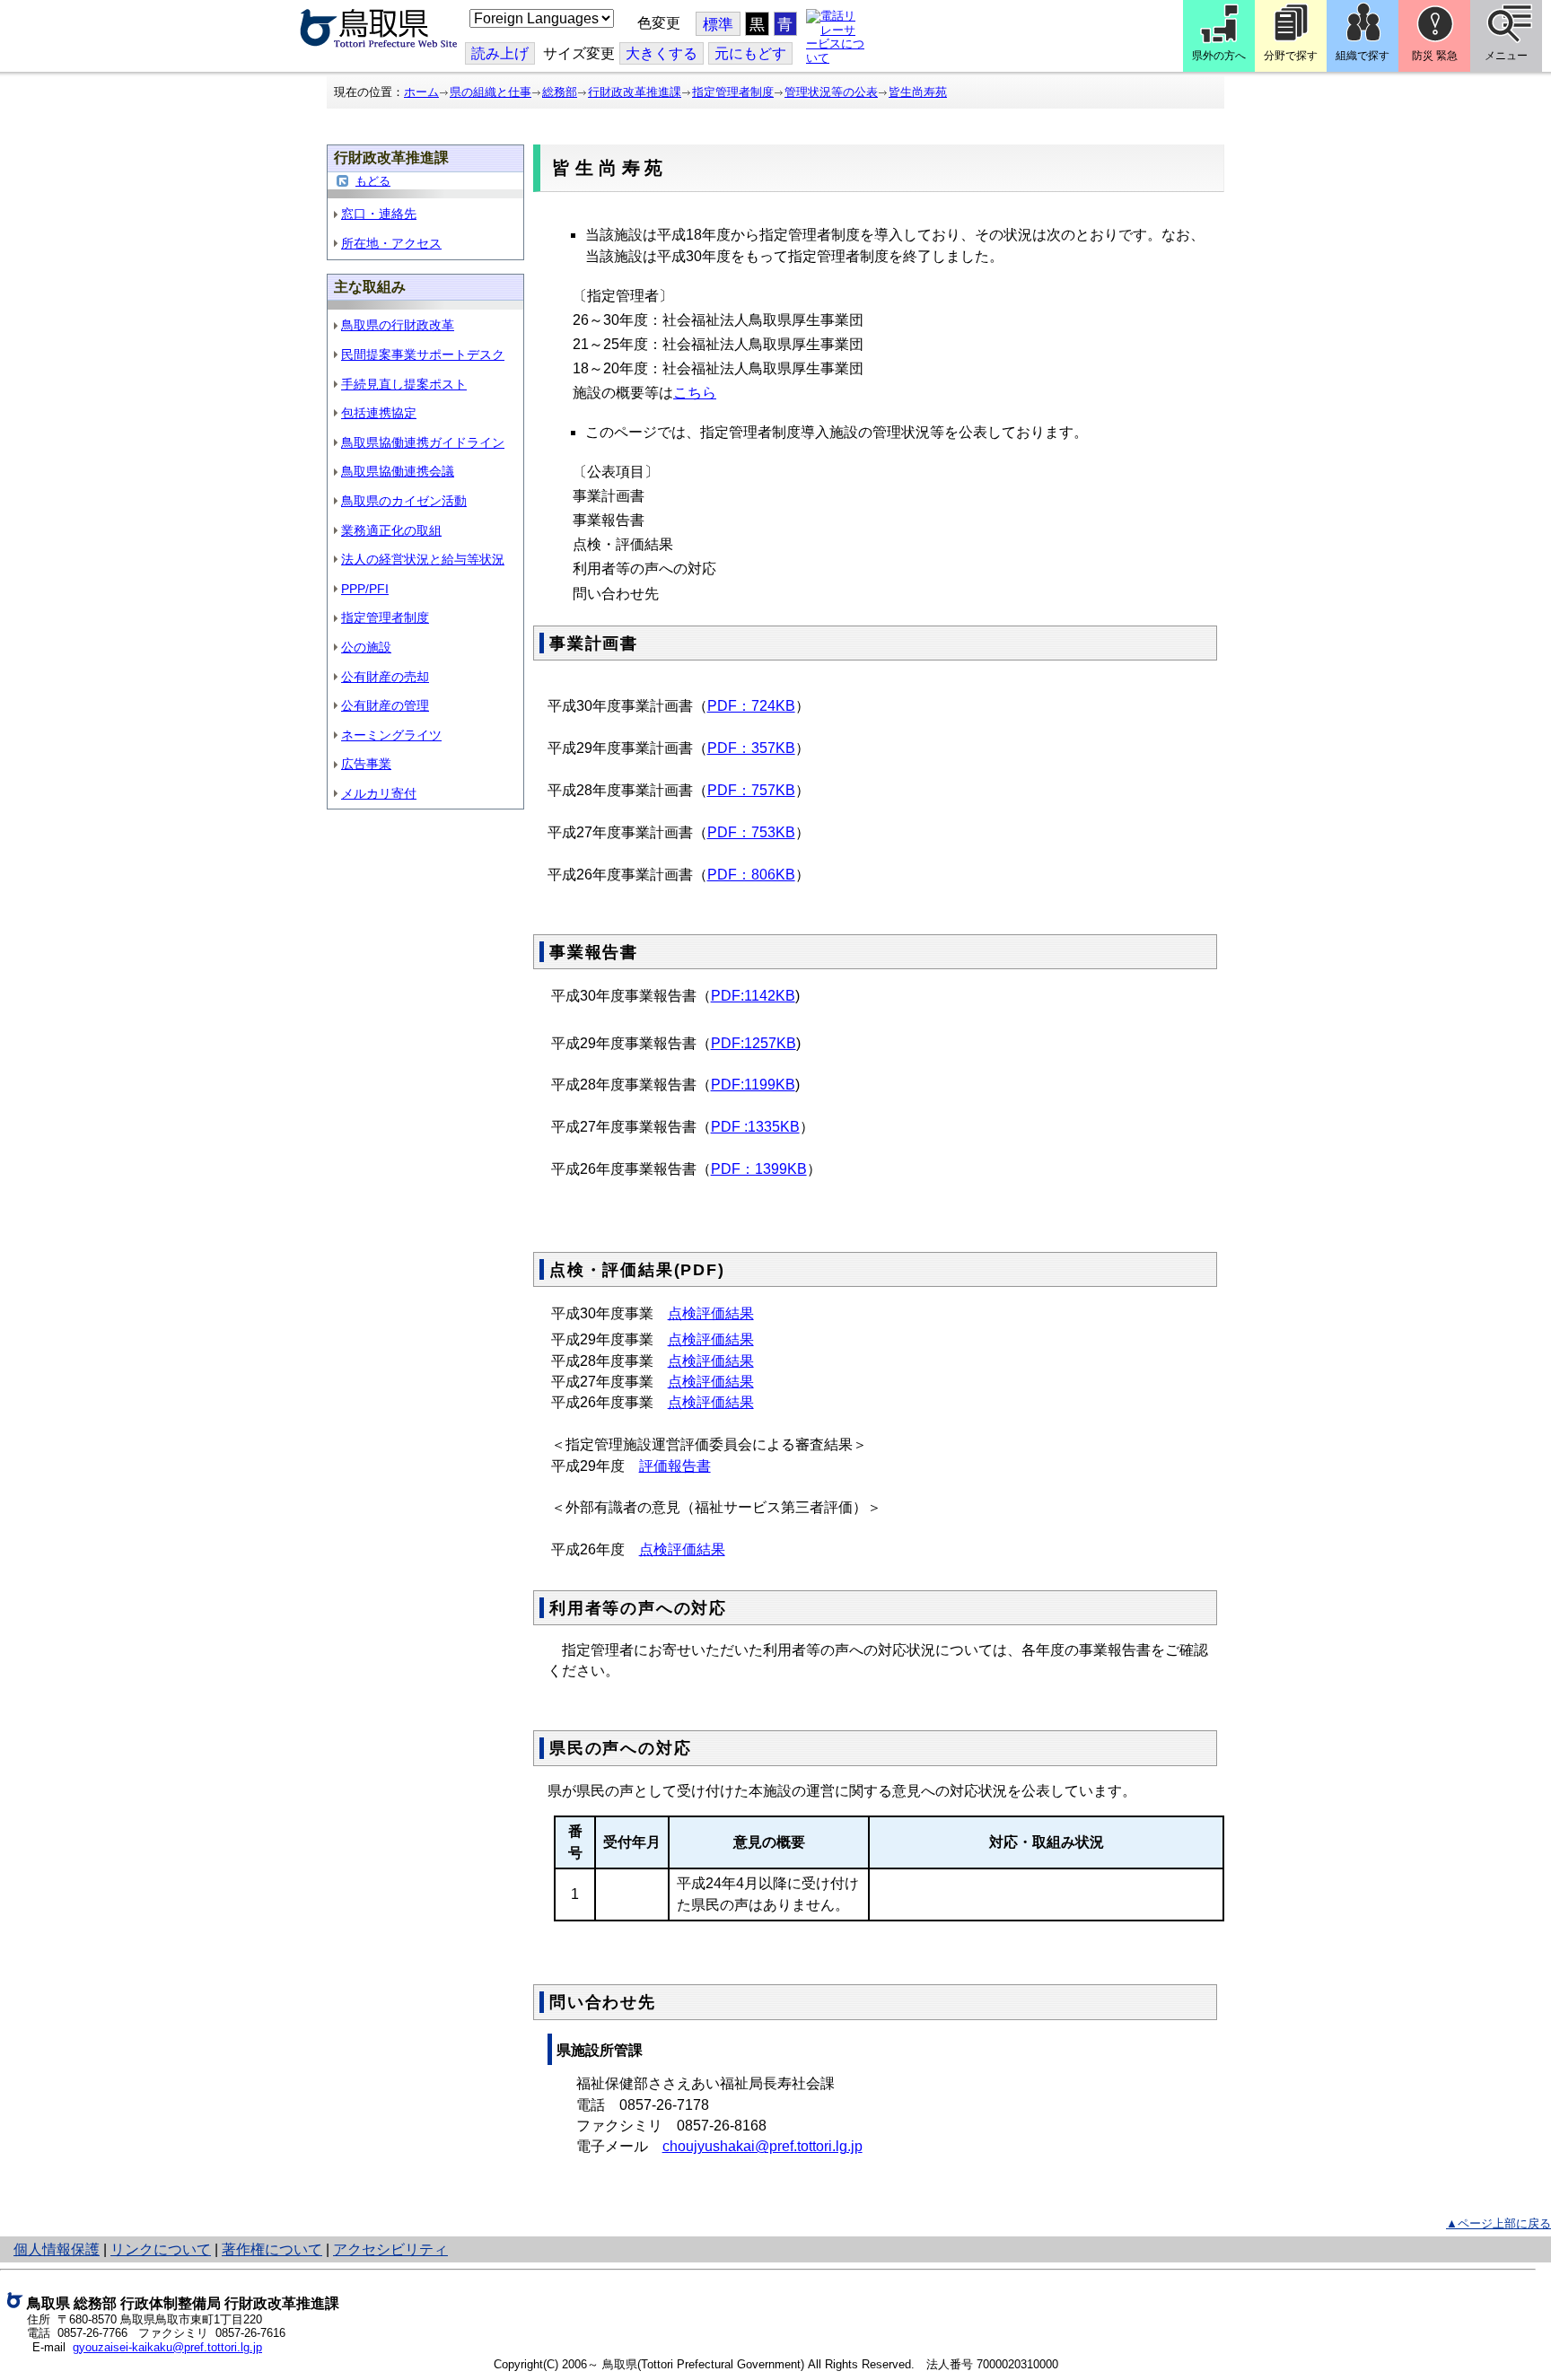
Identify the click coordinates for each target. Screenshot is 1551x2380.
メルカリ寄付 (379, 793)
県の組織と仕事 (491, 92)
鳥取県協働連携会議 (398, 471)
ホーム (421, 92)
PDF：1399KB (759, 1169)
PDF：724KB (751, 706)
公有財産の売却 (385, 677)
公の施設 (366, 647)
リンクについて (161, 2249)
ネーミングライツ (391, 735)
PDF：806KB (751, 875)
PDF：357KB (751, 748)
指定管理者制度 (733, 92)
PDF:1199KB (753, 1085)
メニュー (1506, 56)
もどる (373, 181)
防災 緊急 (1435, 56)
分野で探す (1291, 56)
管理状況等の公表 (831, 92)
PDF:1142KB (753, 996)
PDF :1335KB (755, 1127)
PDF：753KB (751, 832)
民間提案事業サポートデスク (423, 354)
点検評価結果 (711, 1313)
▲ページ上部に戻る (1498, 2223)
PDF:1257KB (754, 1043)
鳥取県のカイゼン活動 (404, 501)
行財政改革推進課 (635, 92)
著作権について (272, 2249)
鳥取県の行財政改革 (398, 325)
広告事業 (366, 764)
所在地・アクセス (391, 243)
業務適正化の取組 (391, 530)
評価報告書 (675, 1466)
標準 (718, 25)
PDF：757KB (751, 790)
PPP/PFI (365, 589)
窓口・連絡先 (379, 214)
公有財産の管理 (385, 705)
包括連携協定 (379, 413)
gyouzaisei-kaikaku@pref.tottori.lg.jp (167, 2347)
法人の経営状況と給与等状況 (423, 559)
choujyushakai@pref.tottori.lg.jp (762, 2146)
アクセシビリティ (390, 2249)
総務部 (560, 92)
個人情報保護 (57, 2249)
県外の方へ (1219, 56)
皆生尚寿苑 (918, 92)
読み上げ (500, 53)
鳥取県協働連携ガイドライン (423, 442)
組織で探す (1363, 56)
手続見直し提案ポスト (404, 384)
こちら (695, 393)
